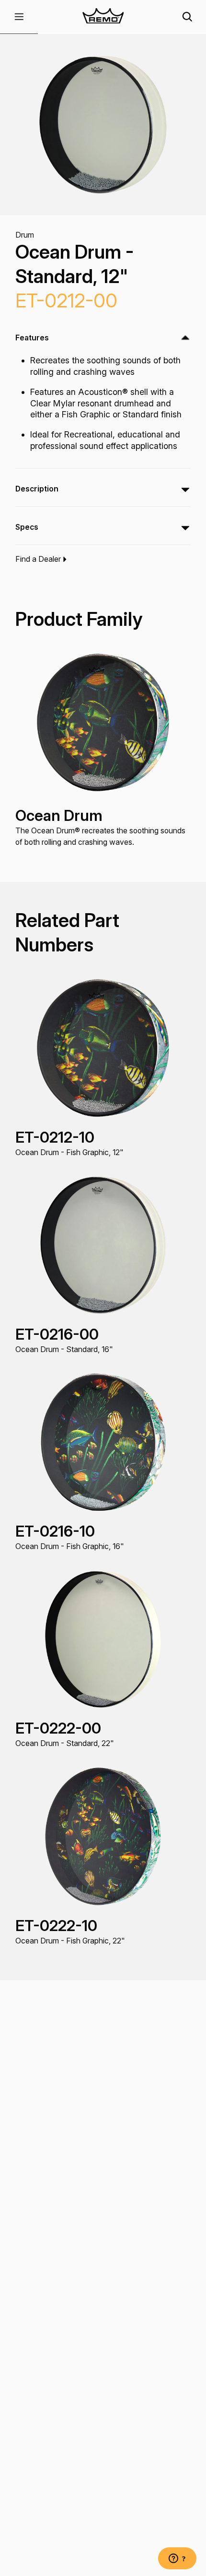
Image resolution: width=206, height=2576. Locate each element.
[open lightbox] (103, 125)
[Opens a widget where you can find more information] (177, 2559)
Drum (25, 235)
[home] (103, 17)
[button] (19, 17)
